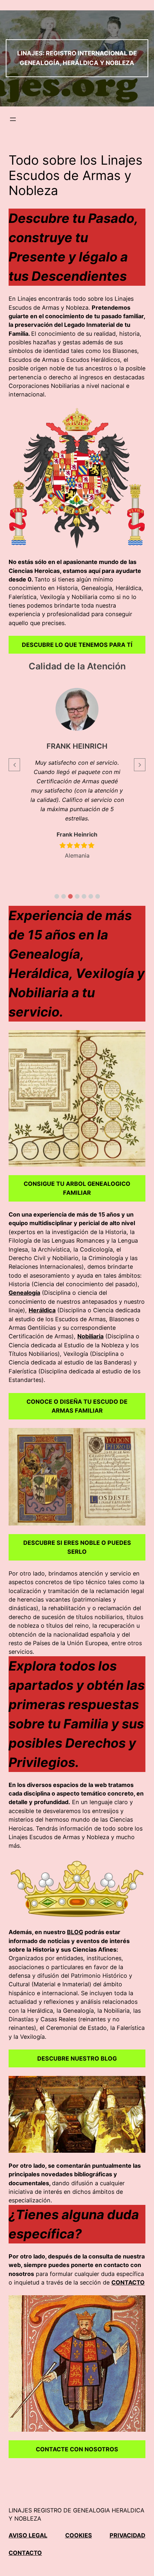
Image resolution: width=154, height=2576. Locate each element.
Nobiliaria (90, 1336)
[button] (57, 896)
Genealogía (24, 1293)
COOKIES (79, 2535)
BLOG (75, 1932)
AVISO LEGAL (28, 2535)
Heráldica (42, 1310)
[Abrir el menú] (13, 119)
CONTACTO (128, 2282)
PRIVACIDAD (127, 2535)
